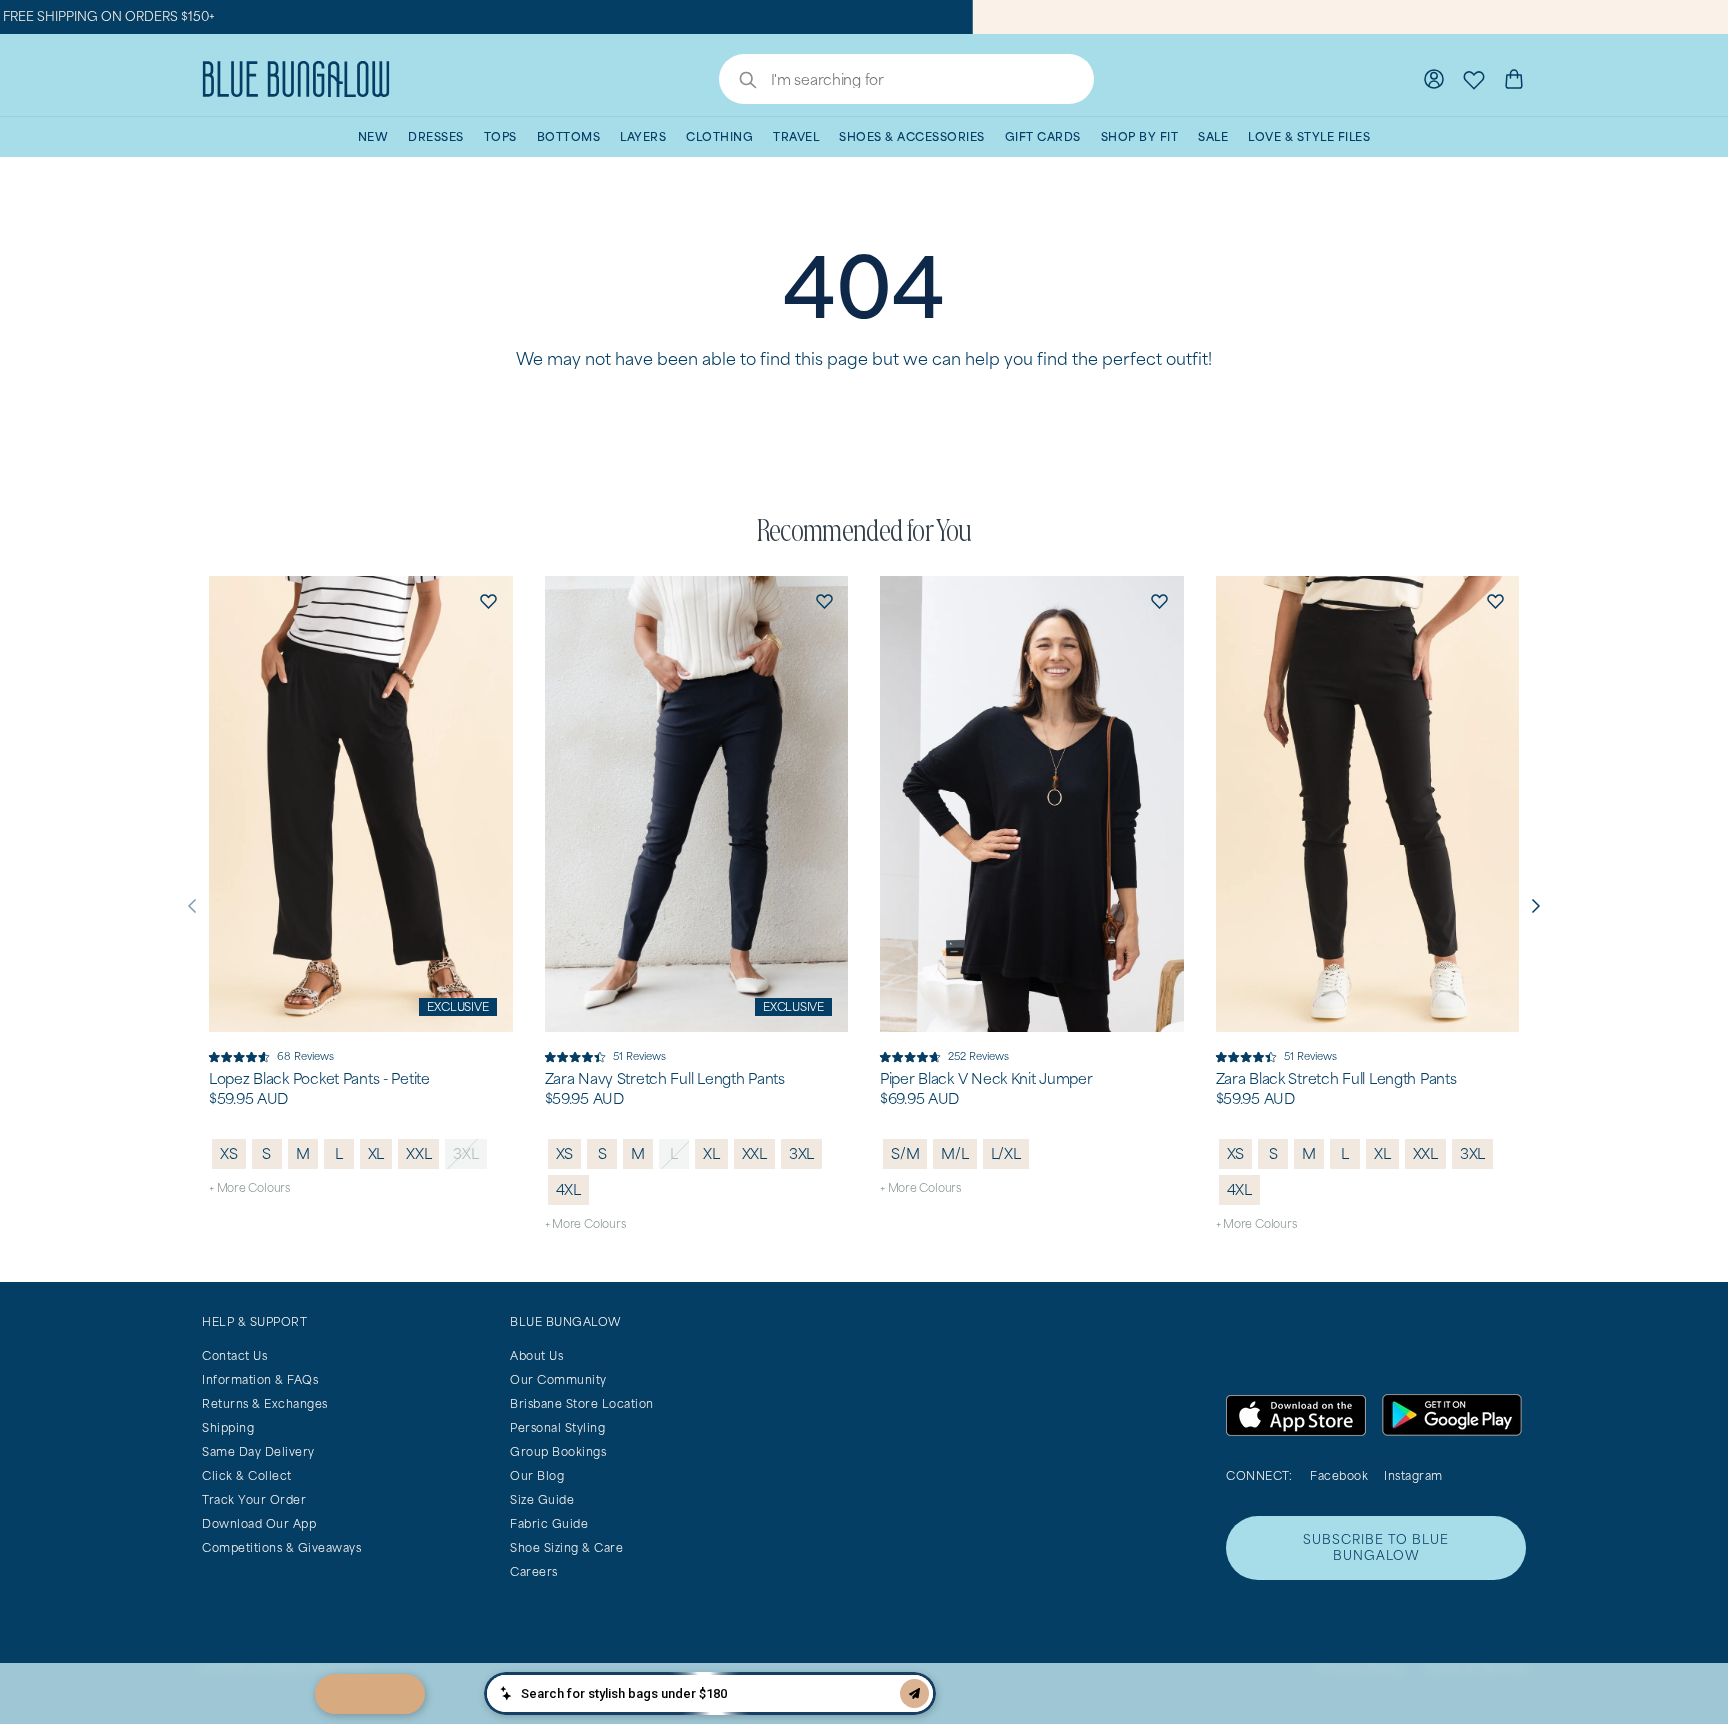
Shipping (228, 1427)
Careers (534, 1571)
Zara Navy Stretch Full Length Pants (665, 1079)
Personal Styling (557, 1427)
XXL (418, 1153)
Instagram (1413, 1475)
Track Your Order (254, 1499)
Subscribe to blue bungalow (1376, 1547)
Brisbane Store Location (582, 1403)
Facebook (1339, 1475)
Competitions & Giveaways (281, 1547)
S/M (905, 1153)
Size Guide (542, 1499)
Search (738, 82)
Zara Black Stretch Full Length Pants (1336, 1079)
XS (229, 1153)
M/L (954, 1153)
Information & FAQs (260, 1379)
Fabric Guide (549, 1523)
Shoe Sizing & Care (566, 1547)
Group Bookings (558, 1451)
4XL (568, 1189)
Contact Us (234, 1355)
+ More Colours (249, 1187)
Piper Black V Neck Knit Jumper (986, 1079)
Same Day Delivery (258, 1451)
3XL (465, 1153)
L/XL (1006, 1153)
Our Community (558, 1379)
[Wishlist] (1474, 79)
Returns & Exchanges (265, 1403)
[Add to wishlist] (489, 600)
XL (376, 1153)
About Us (536, 1355)
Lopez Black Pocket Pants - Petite (319, 1079)
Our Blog (537, 1475)
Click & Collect (247, 1475)
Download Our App (259, 1523)
